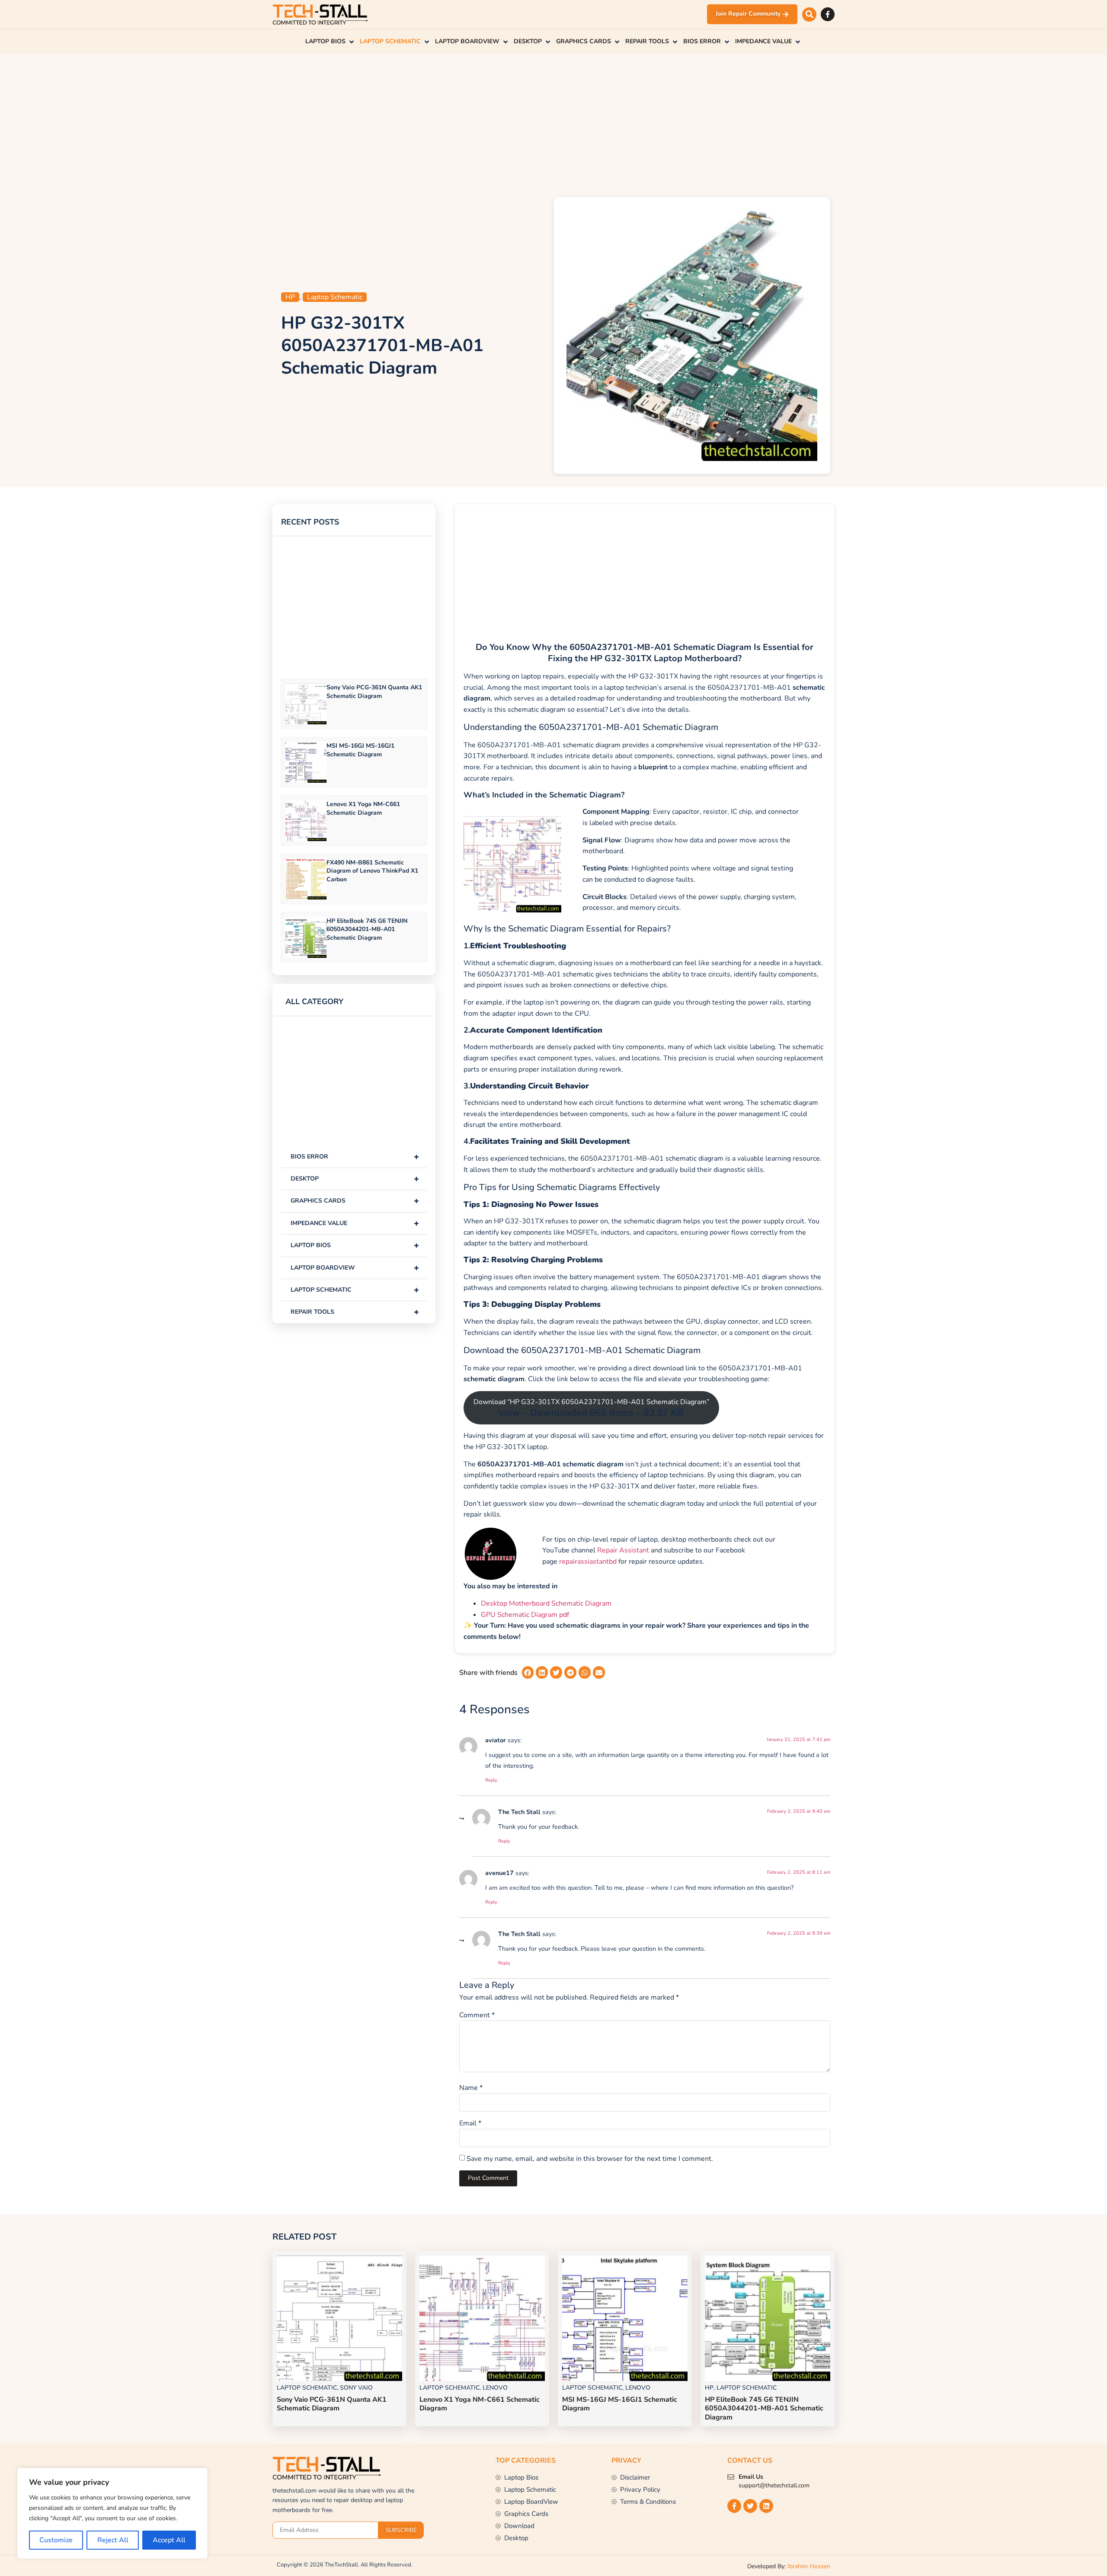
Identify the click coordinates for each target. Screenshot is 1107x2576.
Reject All (113, 2540)
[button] (809, 14)
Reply (491, 1780)
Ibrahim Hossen (809, 2566)
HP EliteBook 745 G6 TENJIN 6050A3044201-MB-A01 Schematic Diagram (367, 929)
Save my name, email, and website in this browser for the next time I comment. (590, 2159)
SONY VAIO (356, 2388)
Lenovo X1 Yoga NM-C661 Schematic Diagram (363, 808)
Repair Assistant (623, 1550)
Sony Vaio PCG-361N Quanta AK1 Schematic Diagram (374, 691)
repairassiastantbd (588, 1562)
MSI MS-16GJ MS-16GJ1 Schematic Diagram (360, 750)
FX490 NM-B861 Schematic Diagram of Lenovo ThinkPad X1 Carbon (372, 871)
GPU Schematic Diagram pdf (525, 1615)
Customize (56, 2540)
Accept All (169, 2540)
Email (470, 2123)
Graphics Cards (355, 1201)
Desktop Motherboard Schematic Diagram (546, 1603)
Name (471, 2088)
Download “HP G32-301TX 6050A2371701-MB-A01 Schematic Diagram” (591, 1408)
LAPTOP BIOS (355, 1245)
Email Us (751, 2477)
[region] (112, 2513)
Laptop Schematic (335, 297)
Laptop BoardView (355, 1268)
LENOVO (495, 2388)
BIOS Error (355, 1157)
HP (290, 297)
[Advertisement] (553, 124)
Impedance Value (355, 1223)
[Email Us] (731, 2477)
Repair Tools (355, 1312)
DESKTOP (355, 1179)
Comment (477, 2015)
